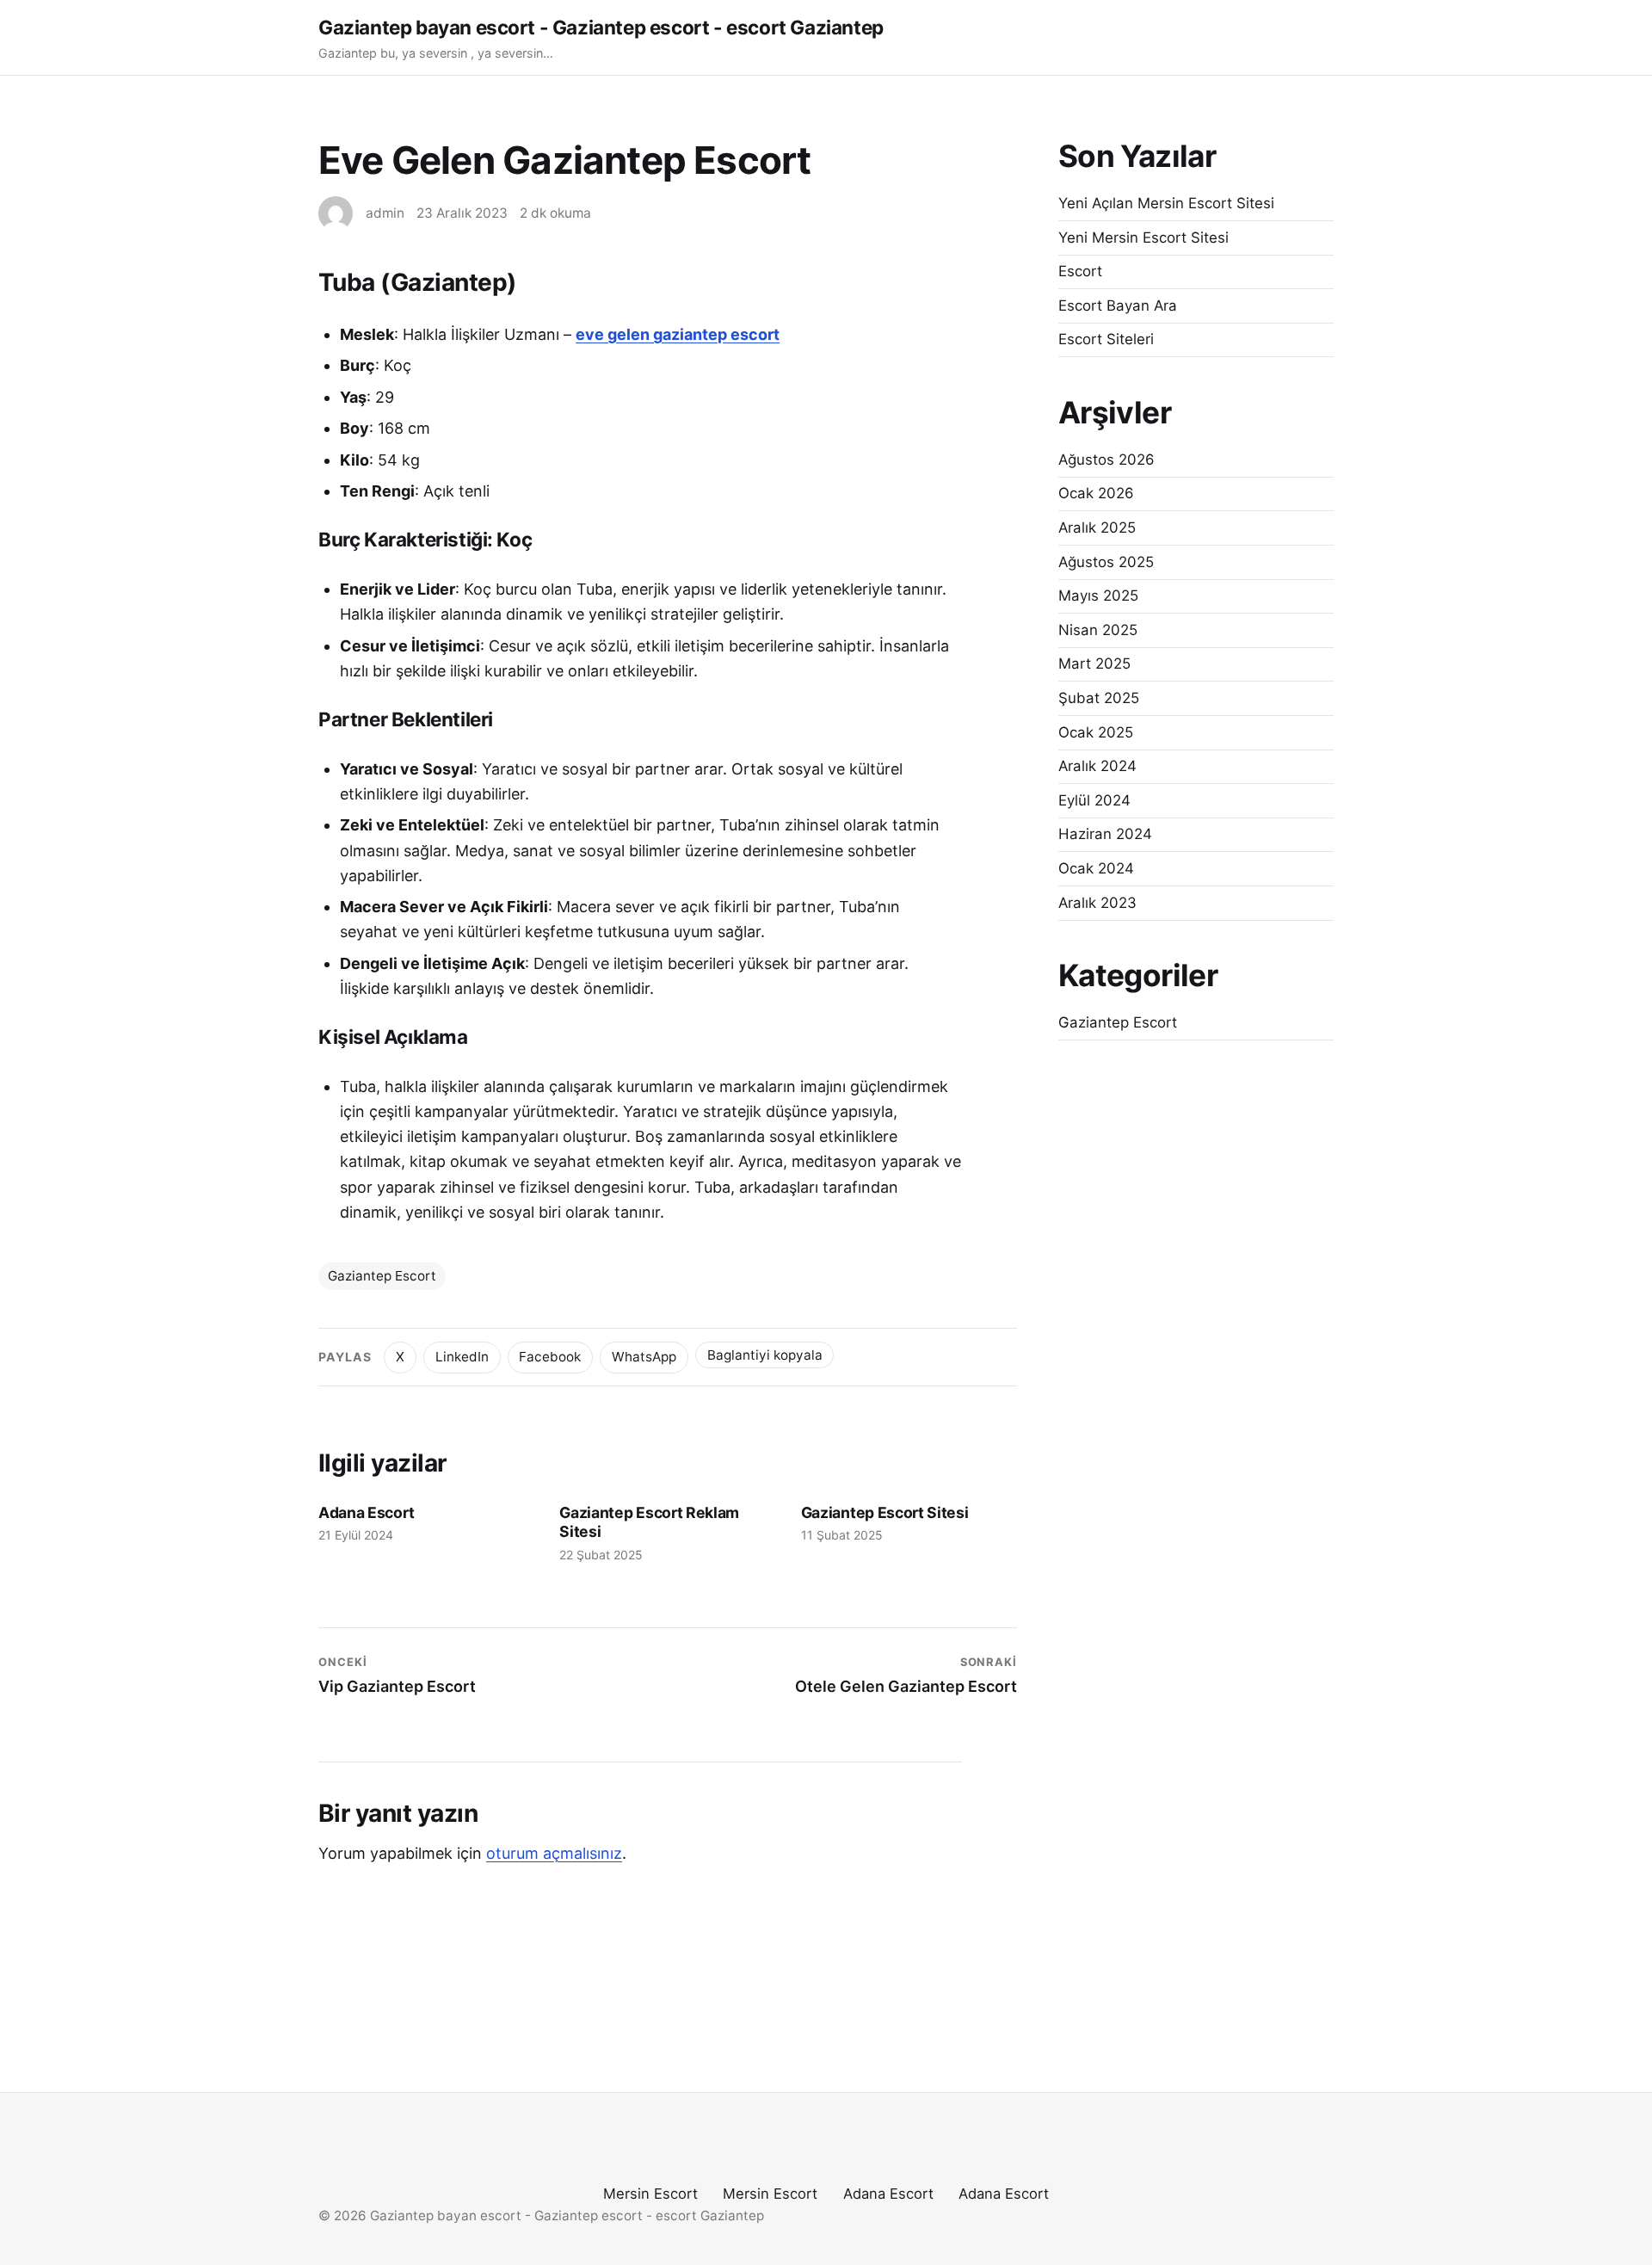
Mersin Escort (650, 2194)
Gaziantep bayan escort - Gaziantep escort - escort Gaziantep (601, 27)
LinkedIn (462, 1357)
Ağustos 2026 (1106, 460)
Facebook (550, 1357)
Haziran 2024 (1105, 834)
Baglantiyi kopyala (765, 1355)
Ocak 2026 (1096, 493)
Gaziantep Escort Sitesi (885, 1512)
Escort (1080, 271)
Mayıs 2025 (1098, 596)
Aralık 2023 (1097, 903)
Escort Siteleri (1106, 339)
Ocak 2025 (1096, 732)
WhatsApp (644, 1357)
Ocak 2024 (1096, 868)
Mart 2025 (1094, 663)
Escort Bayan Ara (1118, 305)
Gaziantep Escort (382, 1276)
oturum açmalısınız (554, 1853)
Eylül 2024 (1094, 800)
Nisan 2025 (1098, 630)
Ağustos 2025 (1106, 562)
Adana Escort (366, 1512)
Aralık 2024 (1097, 766)
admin (385, 213)
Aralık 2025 (1097, 528)
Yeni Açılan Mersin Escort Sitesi (1166, 203)
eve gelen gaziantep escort (678, 334)
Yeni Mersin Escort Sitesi (1143, 238)
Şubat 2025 (1099, 698)
